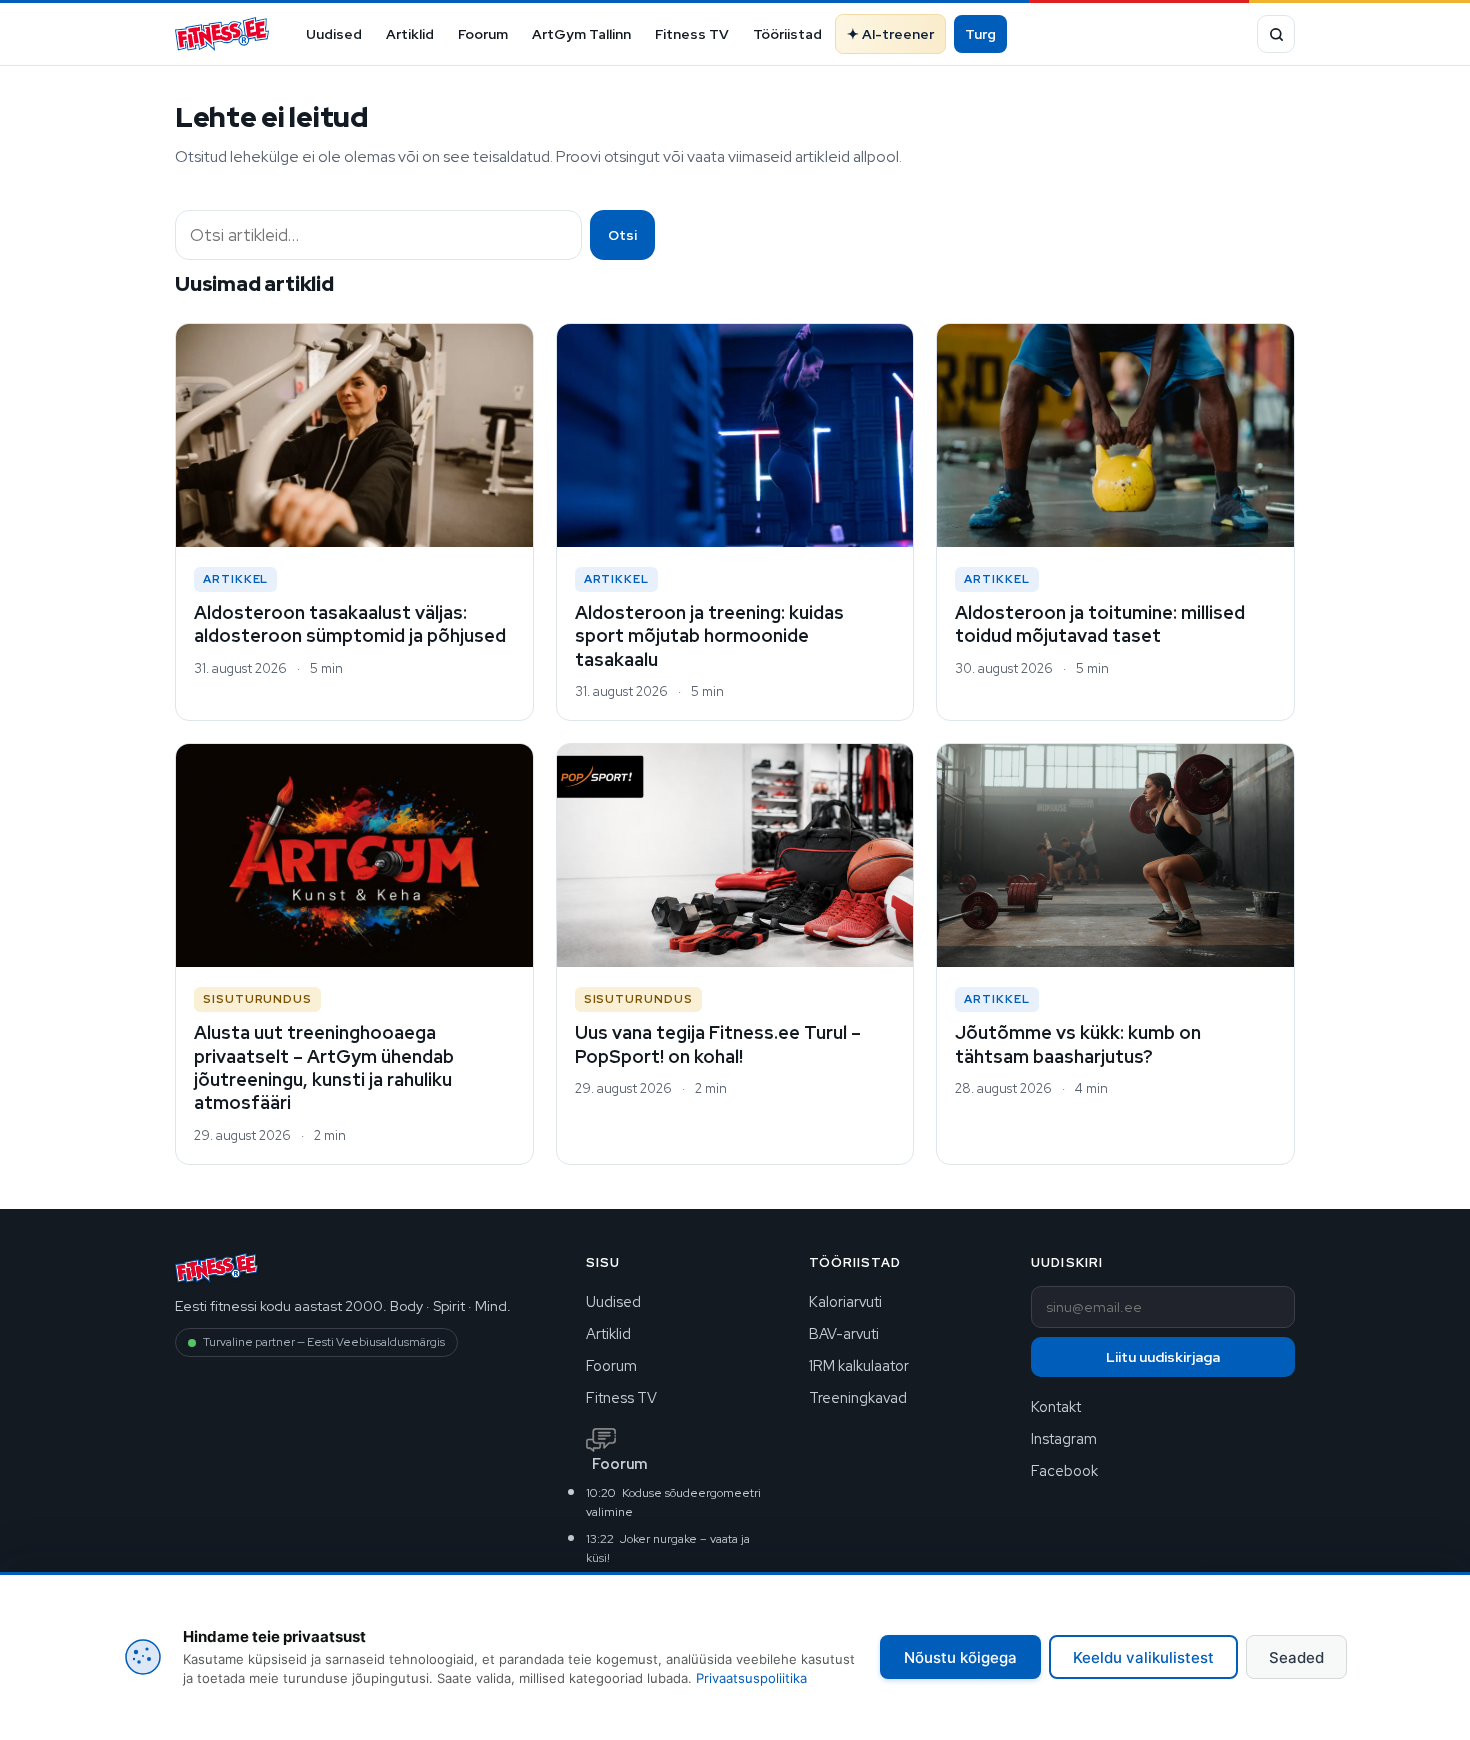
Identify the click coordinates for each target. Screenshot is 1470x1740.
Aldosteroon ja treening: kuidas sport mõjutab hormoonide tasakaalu (709, 636)
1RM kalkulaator (859, 1365)
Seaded (1296, 1657)
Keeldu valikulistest (1143, 1657)
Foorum (483, 34)
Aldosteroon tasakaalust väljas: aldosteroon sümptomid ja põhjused (350, 624)
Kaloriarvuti (845, 1301)
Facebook (1064, 1470)
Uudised (334, 34)
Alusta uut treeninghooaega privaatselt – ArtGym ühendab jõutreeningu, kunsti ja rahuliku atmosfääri (324, 1067)
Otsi (622, 235)
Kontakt (1056, 1406)
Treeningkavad (858, 1397)
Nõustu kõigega (960, 1657)
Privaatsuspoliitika (751, 1678)
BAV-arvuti (844, 1333)
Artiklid (410, 34)
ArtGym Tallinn (581, 34)
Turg (980, 34)
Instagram (1064, 1438)
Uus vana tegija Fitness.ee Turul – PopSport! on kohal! (718, 1044)
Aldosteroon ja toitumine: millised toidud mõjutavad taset (1100, 624)
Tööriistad (787, 34)
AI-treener (898, 34)
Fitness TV (692, 34)
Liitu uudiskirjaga (1163, 1357)
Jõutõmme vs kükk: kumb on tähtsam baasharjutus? (1078, 1044)
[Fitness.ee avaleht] (222, 34)
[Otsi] (1276, 34)
